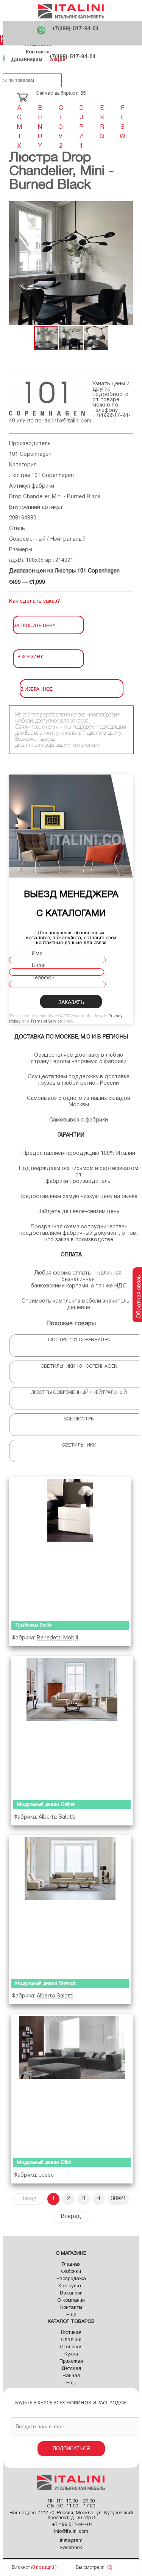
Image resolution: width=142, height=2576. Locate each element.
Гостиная (71, 2333)
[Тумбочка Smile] (70, 1547)
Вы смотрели (90, 2567)
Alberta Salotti (57, 1817)
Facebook (71, 2548)
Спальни (71, 2340)
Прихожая (71, 2362)
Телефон (43, 978)
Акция (58, 59)
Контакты (38, 52)
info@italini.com (72, 421)
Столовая (71, 2347)
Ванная (71, 2376)
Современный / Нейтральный (47, 539)
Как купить (71, 2286)
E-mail (39, 966)
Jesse (46, 2175)
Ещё (71, 2315)
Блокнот (21, 2567)
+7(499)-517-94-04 (75, 29)
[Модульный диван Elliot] (72, 2084)
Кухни (71, 2354)
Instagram (71, 2541)
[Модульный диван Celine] (72, 1726)
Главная (71, 2265)
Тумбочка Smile (33, 1625)
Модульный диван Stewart (45, 1983)
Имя (37, 954)
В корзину (30, 656)
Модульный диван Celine (46, 1805)
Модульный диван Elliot (44, 2163)
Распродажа (71, 2279)
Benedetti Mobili (57, 1638)
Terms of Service (46, 1021)
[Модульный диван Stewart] (70, 1905)
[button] (16, 263)
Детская (71, 2369)
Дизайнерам (27, 59)
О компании (71, 2301)
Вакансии (71, 2293)
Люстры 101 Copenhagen (41, 476)
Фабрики (71, 2272)
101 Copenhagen (30, 454)
